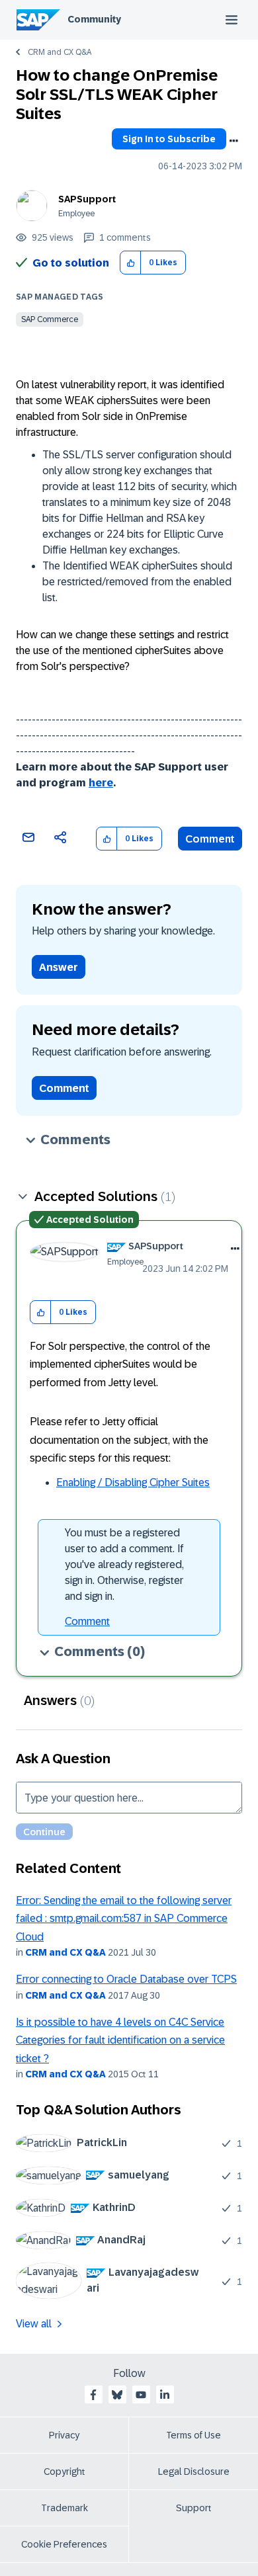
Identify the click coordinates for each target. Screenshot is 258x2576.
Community (94, 19)
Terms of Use (193, 2435)
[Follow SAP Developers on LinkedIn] (165, 2395)
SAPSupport (87, 199)
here (101, 783)
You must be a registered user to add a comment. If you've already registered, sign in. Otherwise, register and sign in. (124, 1564)
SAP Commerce (50, 319)
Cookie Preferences (64, 2544)
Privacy (64, 2435)
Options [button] (234, 141)
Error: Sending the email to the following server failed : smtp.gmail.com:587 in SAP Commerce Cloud (124, 1919)
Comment (210, 839)
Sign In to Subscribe (169, 139)
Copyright (64, 2472)
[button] (131, 263)
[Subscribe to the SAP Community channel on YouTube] (141, 2395)
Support (194, 2508)
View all (34, 2324)
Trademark (64, 2508)
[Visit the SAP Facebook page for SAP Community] (93, 2395)
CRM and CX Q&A (60, 52)
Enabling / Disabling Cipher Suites (133, 1482)
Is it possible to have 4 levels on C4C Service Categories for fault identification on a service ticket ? (120, 2040)
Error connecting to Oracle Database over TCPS (126, 1979)
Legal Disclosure (194, 2472)
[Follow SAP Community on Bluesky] (117, 2395)
